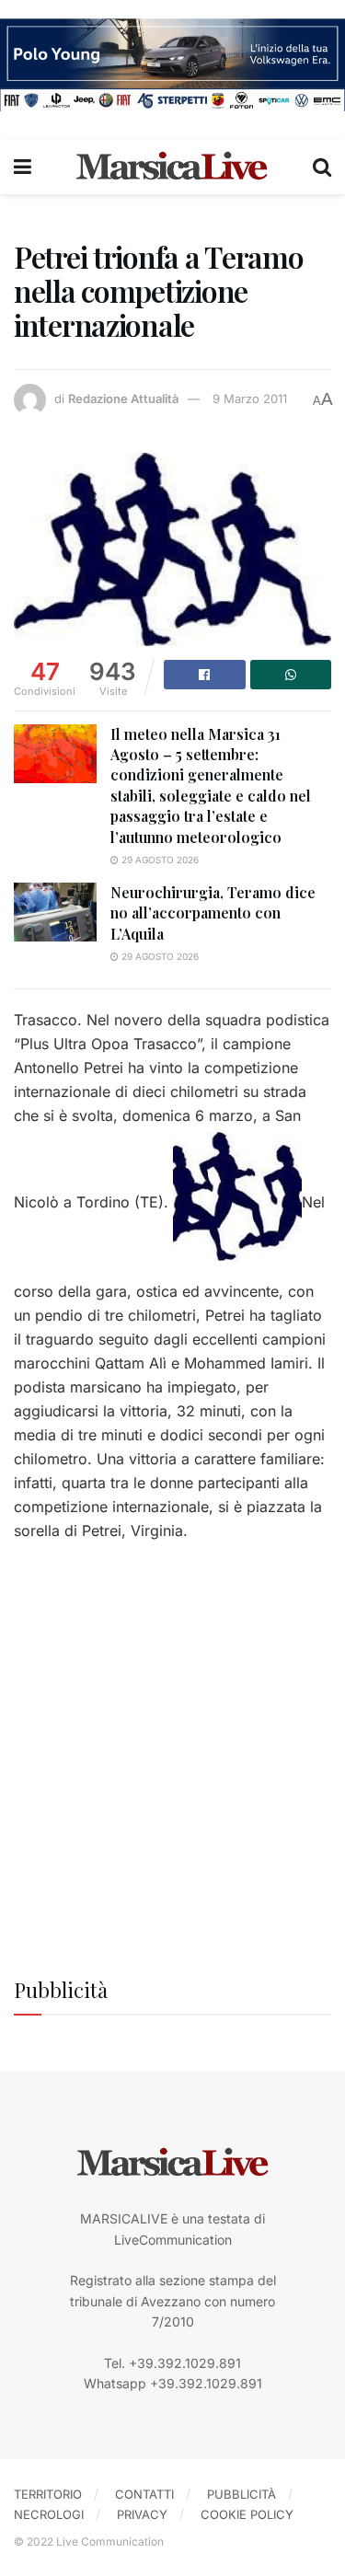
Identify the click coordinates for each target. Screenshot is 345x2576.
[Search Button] (322, 167)
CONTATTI (144, 2494)
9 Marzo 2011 (250, 399)
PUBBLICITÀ (241, 2494)
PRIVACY (142, 2514)
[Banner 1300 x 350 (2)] (172, 63)
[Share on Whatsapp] (291, 675)
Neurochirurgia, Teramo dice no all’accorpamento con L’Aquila (213, 913)
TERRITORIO (48, 2494)
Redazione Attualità (123, 399)
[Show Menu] (23, 167)
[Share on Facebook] (205, 675)
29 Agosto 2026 (159, 860)
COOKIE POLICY (247, 2514)
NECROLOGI (49, 2514)
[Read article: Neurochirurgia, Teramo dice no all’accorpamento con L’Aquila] (55, 912)
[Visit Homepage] (172, 167)
